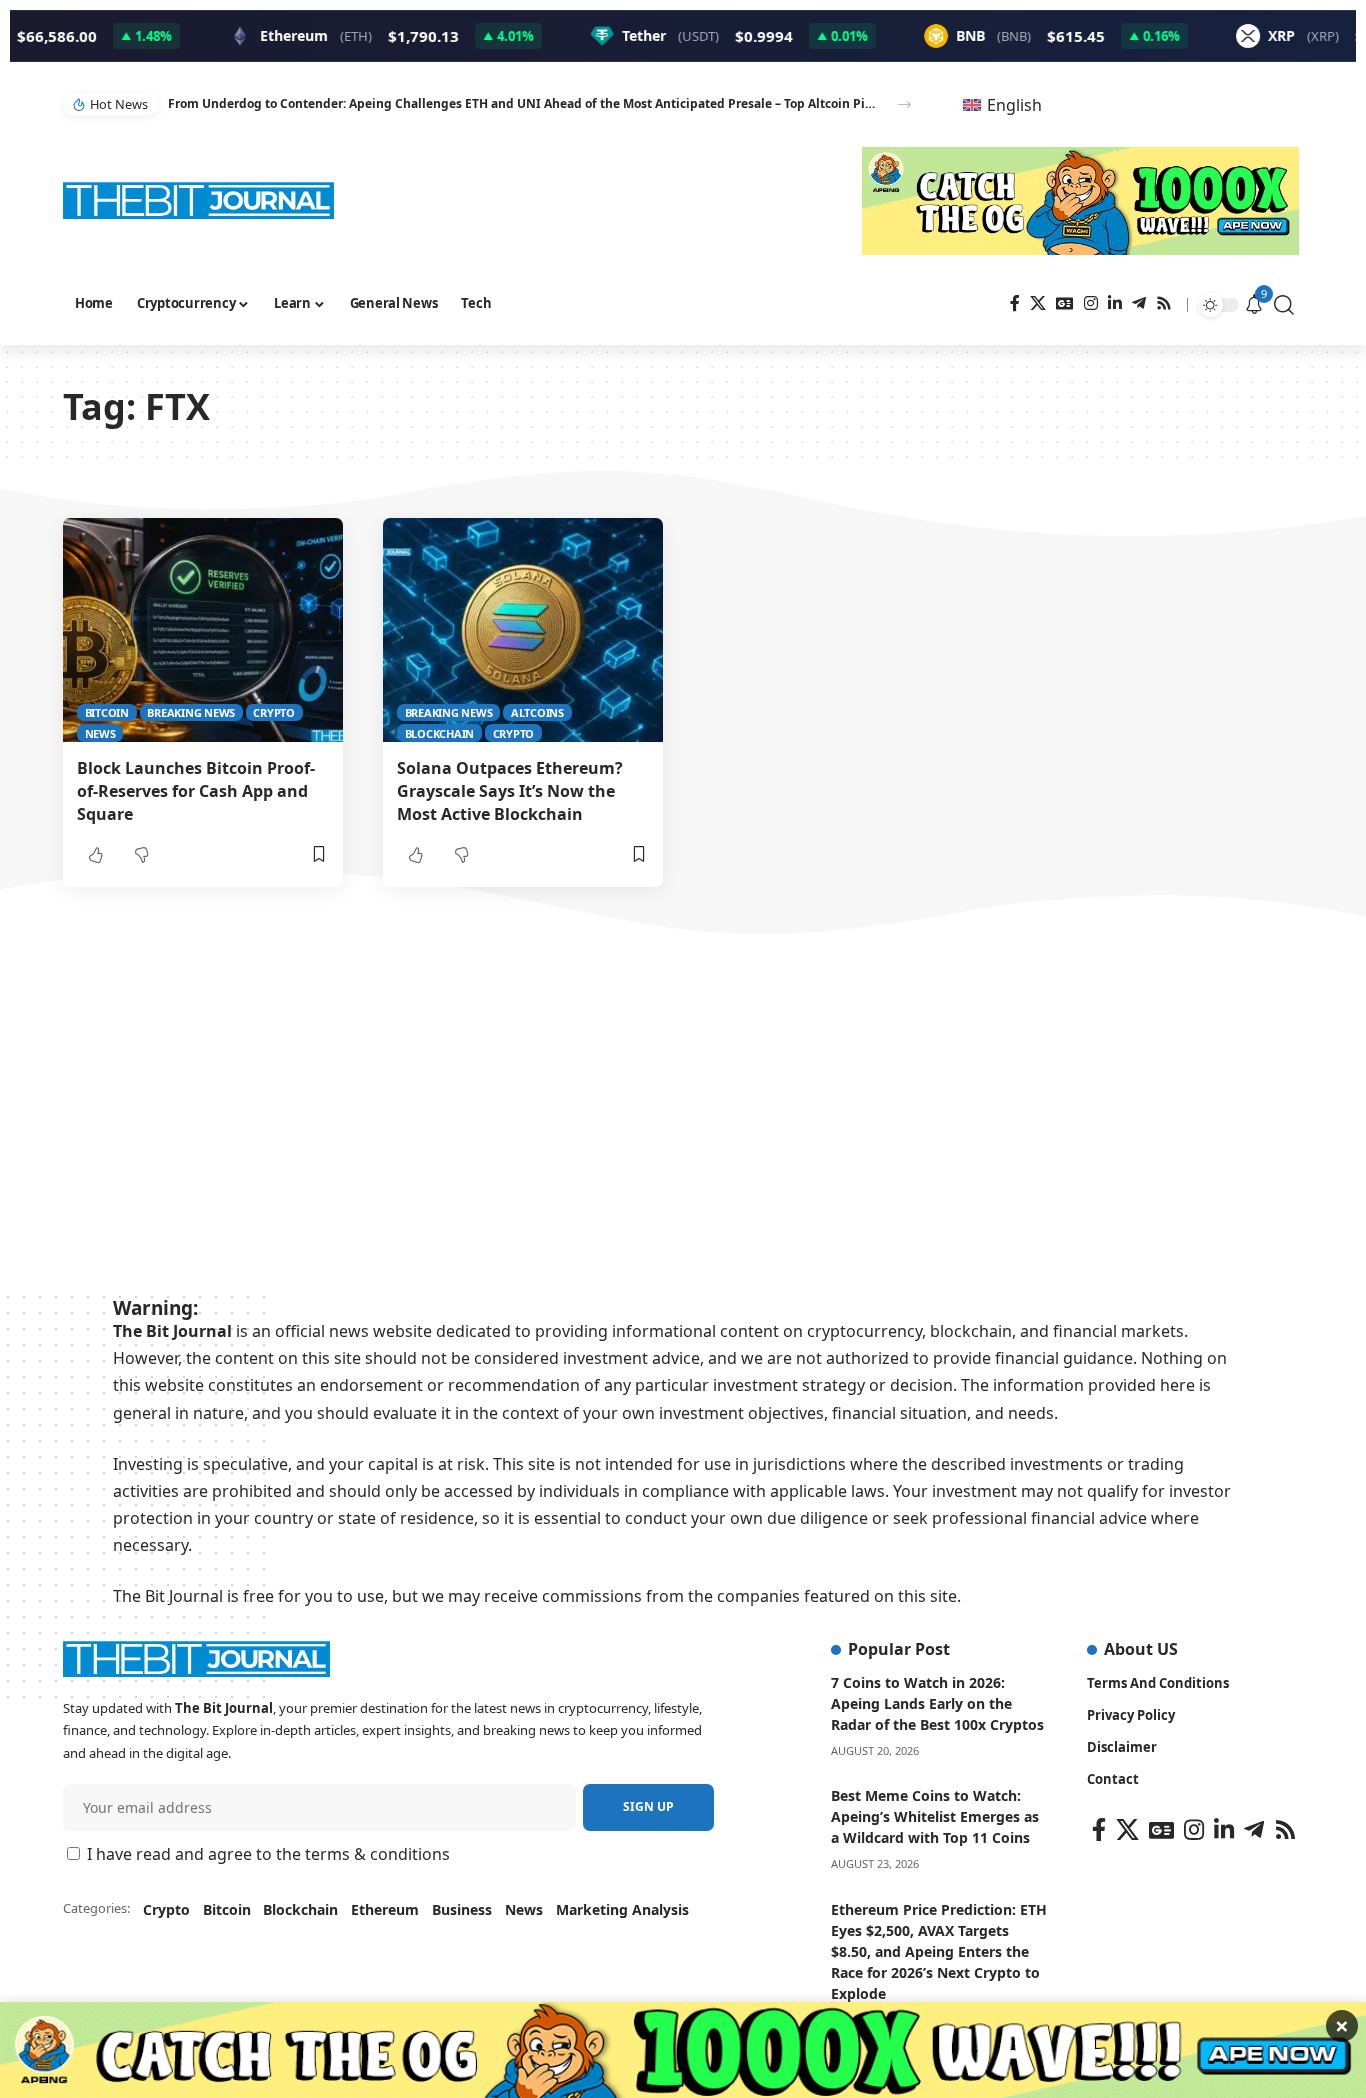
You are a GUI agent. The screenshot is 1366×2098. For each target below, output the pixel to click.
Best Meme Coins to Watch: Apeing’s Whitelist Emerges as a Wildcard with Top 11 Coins (935, 1816)
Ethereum (385, 1909)
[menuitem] (1002, 104)
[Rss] (1164, 303)
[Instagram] (1091, 303)
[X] (1038, 303)
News (100, 733)
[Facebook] (1015, 303)
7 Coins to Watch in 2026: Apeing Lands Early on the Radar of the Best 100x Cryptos (937, 1703)
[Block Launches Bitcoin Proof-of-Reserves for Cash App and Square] (203, 630)
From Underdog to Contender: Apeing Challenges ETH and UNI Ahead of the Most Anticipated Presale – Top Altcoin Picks (521, 103)
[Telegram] (1139, 303)
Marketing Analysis (622, 1909)
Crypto (274, 712)
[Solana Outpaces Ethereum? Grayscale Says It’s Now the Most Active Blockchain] (523, 630)
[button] (904, 104)
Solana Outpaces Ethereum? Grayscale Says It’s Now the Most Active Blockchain (510, 791)
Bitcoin (107, 712)
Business (462, 1909)
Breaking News (191, 712)
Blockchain (440, 733)
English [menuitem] (1014, 105)
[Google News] (1065, 303)
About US (1141, 1649)
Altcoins (537, 712)
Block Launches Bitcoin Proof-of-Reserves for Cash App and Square (196, 791)
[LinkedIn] (1115, 303)
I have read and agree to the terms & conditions (268, 1854)
